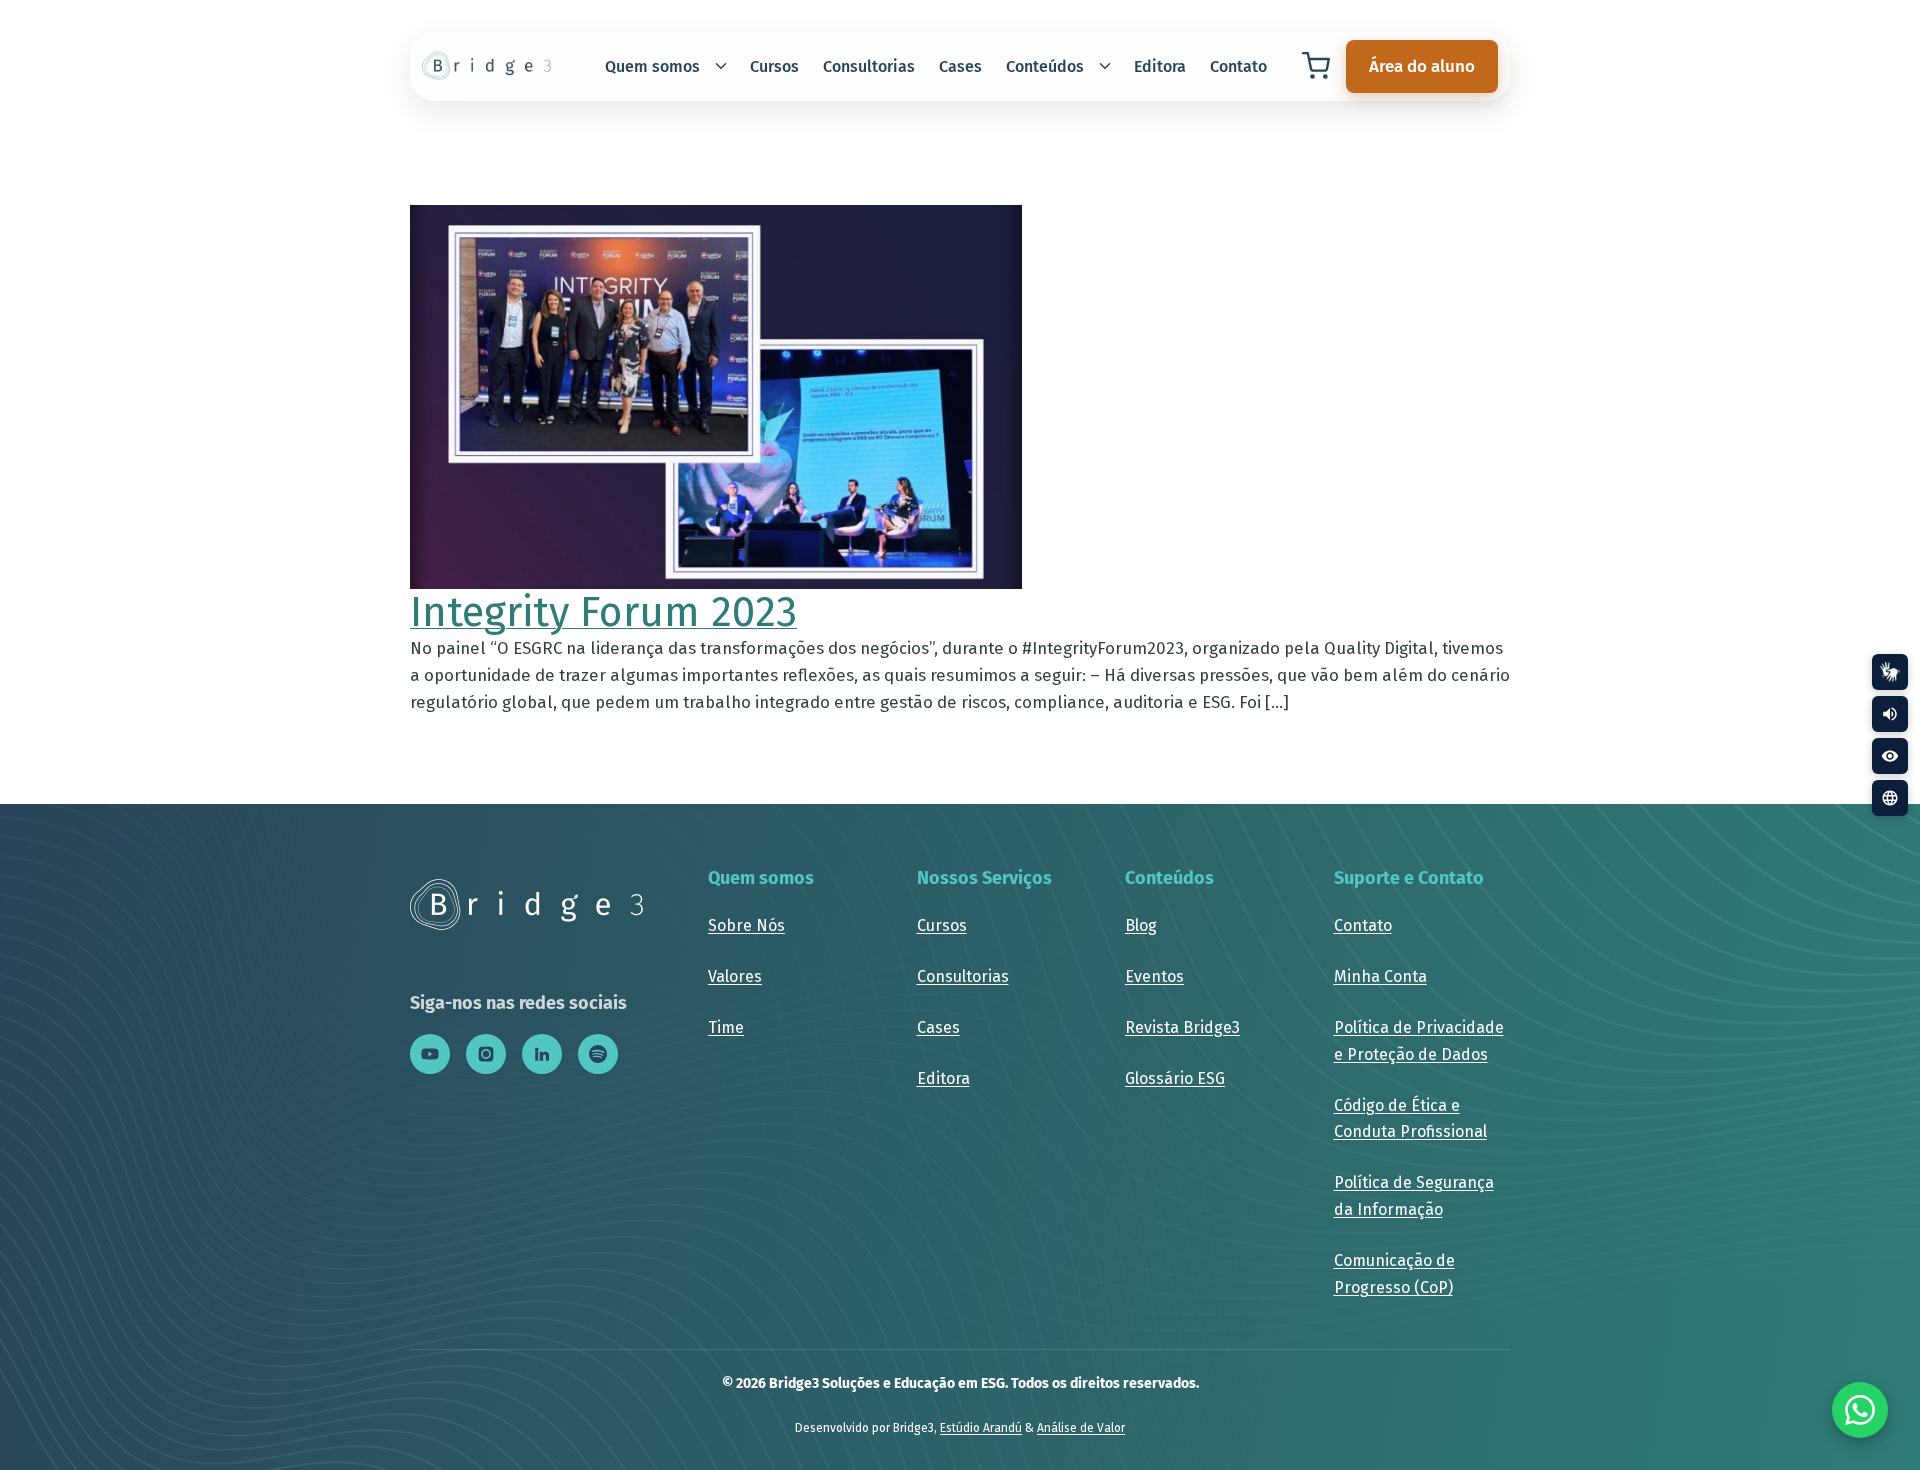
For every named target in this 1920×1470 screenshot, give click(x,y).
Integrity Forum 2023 (603, 612)
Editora (1160, 66)
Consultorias (869, 66)
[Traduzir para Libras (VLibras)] (1890, 672)
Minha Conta (1380, 976)
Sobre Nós (746, 925)
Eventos (1154, 976)
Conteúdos (1045, 66)
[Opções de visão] (1890, 756)
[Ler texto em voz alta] (1890, 714)
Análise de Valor (1081, 1428)
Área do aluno (1422, 66)
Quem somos (652, 66)
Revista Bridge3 (1182, 1027)
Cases (960, 66)
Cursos (774, 66)
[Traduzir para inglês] (1890, 798)
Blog (1141, 925)
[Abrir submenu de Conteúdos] (1105, 66)
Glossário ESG (1175, 1078)
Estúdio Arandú (981, 1428)
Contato (1238, 66)
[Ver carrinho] (1316, 66)
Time (726, 1027)
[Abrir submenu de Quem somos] (721, 66)
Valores (735, 976)
